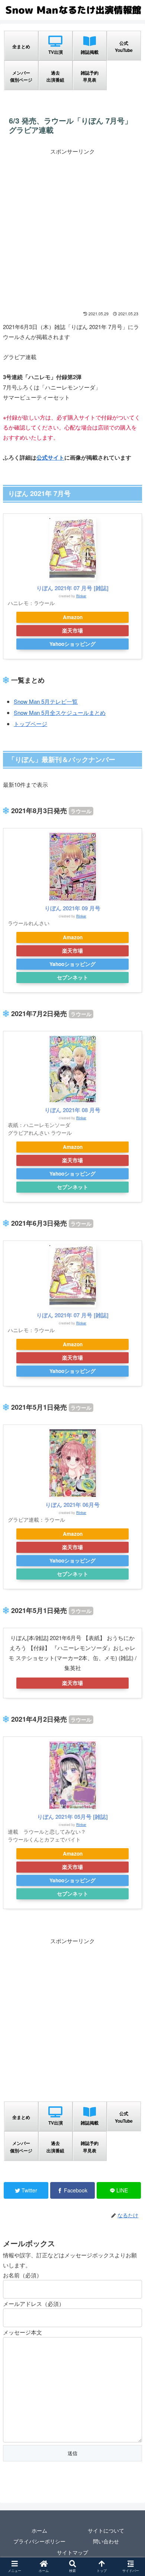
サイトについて (106, 2530)
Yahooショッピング (72, 644)
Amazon (73, 617)
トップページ (30, 724)
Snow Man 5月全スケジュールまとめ (60, 712)
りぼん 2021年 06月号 (72, 1505)
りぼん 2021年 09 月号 (72, 908)
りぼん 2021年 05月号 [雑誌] (72, 1817)
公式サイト (50, 457)
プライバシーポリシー (39, 2541)
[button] (130, 1394)
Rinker (81, 596)
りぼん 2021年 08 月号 (72, 1110)
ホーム (39, 2530)
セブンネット (72, 977)
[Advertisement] (72, 229)
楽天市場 (72, 630)
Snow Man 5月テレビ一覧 (46, 701)
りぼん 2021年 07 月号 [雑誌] (72, 588)
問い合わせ (106, 2541)
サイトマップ (72, 2552)
